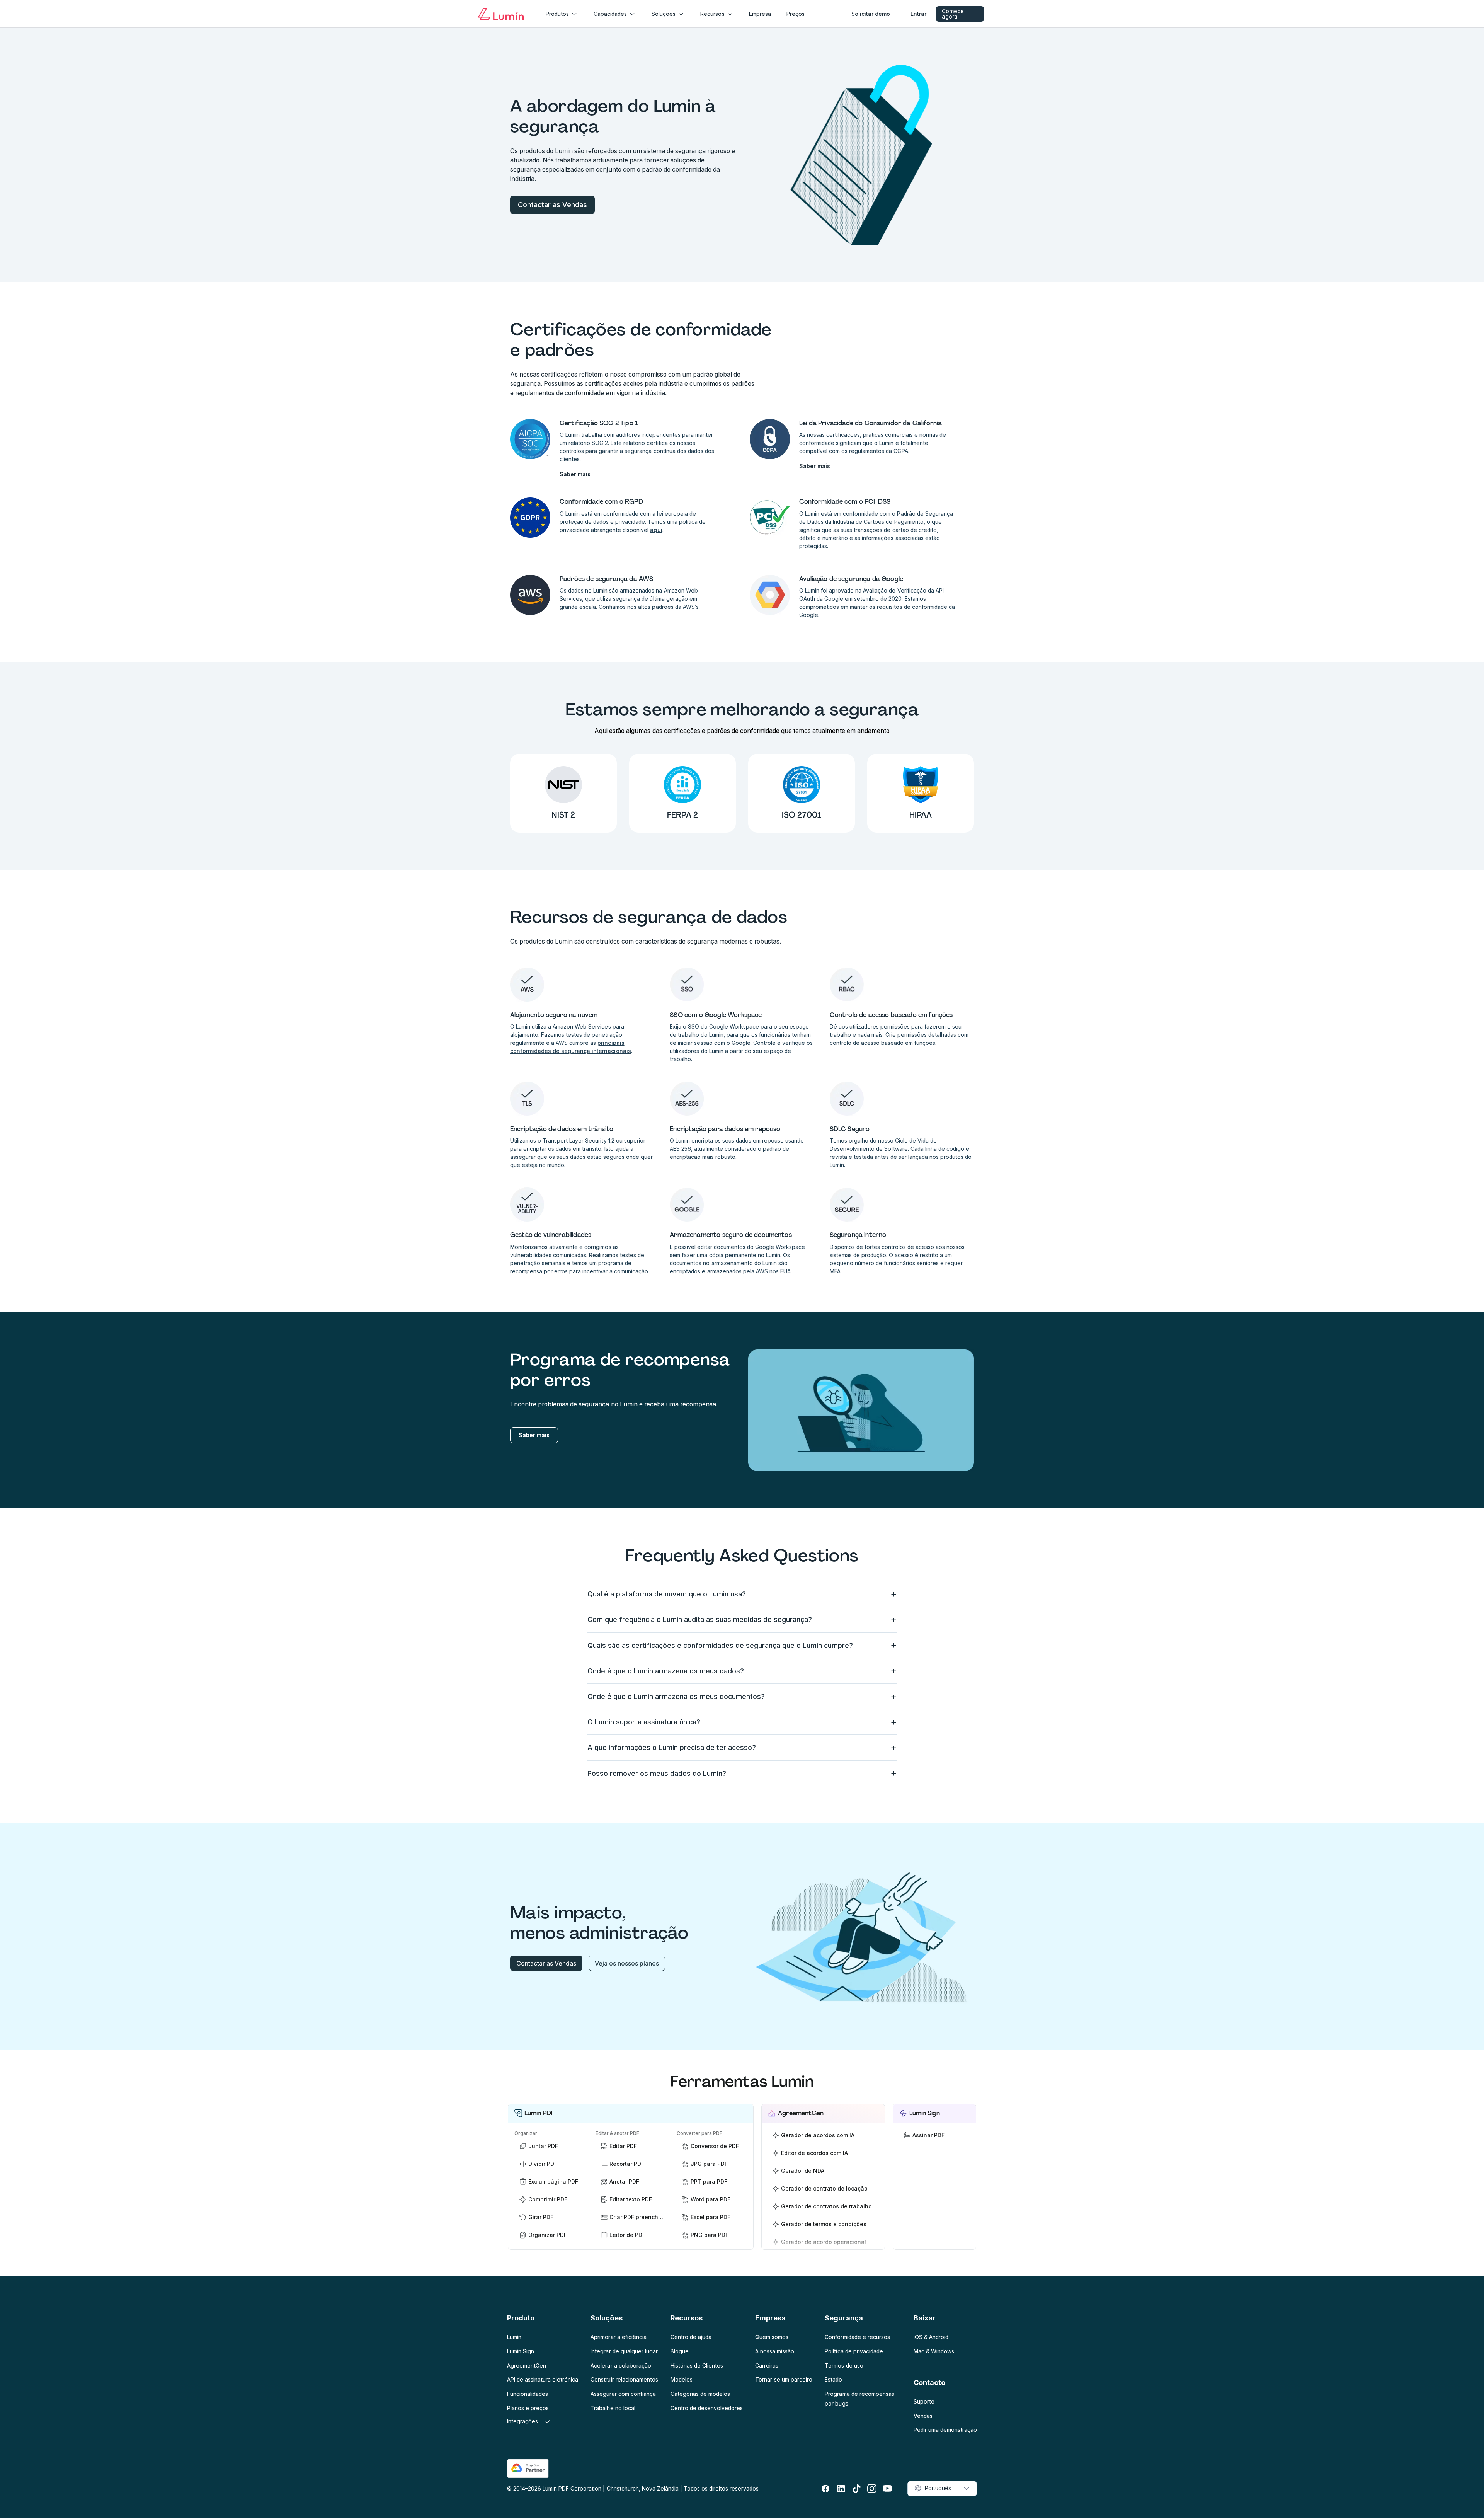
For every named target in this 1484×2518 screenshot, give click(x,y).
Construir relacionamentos (624, 2379)
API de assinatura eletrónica (543, 2379)
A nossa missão (775, 2351)
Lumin (514, 2337)
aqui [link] (656, 530)
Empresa (760, 14)
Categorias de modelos (700, 2394)
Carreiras (767, 2366)
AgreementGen (527, 2366)
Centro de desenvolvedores (707, 2408)
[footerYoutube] (887, 2489)
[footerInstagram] (872, 2489)
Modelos (682, 2379)
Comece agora (953, 14)
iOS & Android (931, 2337)
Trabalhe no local (613, 2408)
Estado (833, 2379)
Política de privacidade (854, 2351)
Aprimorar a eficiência (618, 2337)
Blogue (680, 2351)
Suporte (924, 2401)
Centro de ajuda (691, 2337)
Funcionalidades (528, 2394)
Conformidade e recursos (857, 2337)
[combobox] (942, 2489)
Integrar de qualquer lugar (624, 2351)
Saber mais (575, 474)
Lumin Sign (521, 2351)
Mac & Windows (934, 2351)
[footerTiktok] (856, 2489)
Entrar (918, 14)
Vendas (923, 2416)
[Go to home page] (501, 14)
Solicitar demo (871, 14)
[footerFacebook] (825, 2489)
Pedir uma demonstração (945, 2430)
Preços (796, 14)
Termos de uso (844, 2366)
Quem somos (772, 2337)
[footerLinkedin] (841, 2489)
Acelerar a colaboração (621, 2366)
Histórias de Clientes (697, 2366)
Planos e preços (528, 2408)
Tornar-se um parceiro (784, 2379)
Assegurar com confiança (623, 2394)
